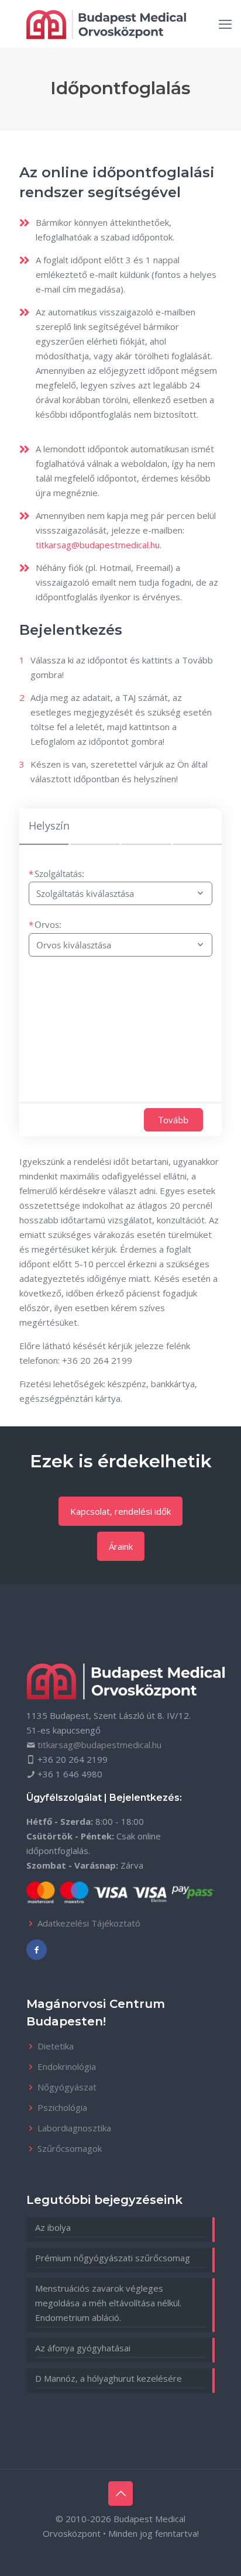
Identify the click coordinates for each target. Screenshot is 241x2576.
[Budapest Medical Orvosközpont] (106, 23)
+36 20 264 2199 (97, 1360)
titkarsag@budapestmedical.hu (98, 545)
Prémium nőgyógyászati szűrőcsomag (113, 2258)
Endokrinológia (67, 2066)
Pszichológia (62, 2107)
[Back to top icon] (120, 2494)
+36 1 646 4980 (70, 1774)
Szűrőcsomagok (70, 2148)
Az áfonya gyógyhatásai (83, 2348)
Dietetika (56, 2046)
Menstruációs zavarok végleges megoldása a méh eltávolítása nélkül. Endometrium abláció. (108, 2303)
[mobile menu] (225, 23)
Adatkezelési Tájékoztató (89, 1923)
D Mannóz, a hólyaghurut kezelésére (109, 2378)
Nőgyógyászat (67, 2087)
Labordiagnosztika (74, 2128)
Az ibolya (53, 2227)
